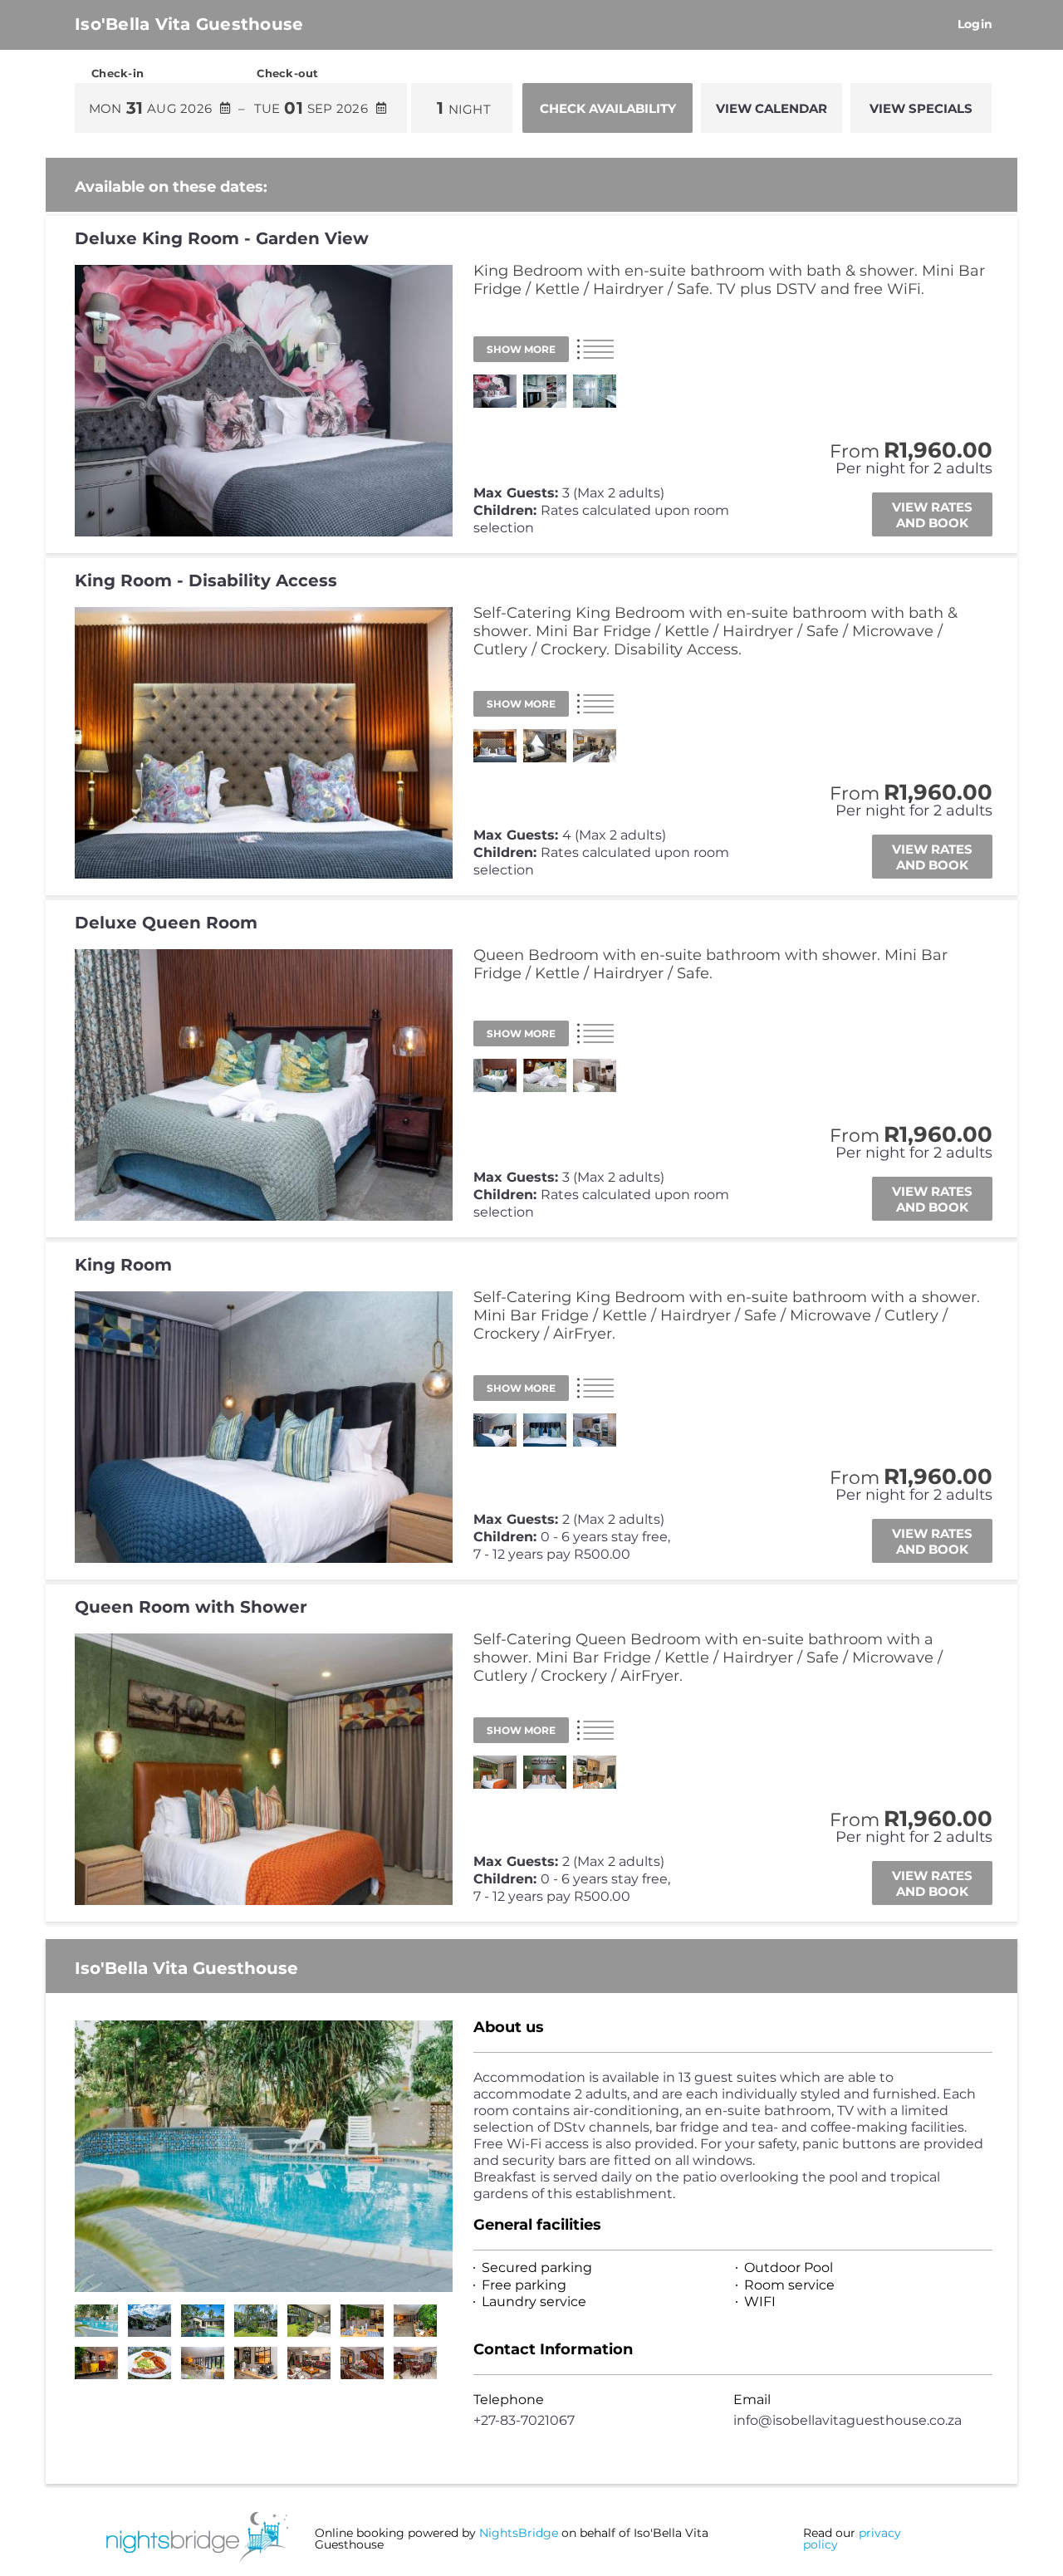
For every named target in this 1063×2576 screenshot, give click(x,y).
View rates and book (932, 515)
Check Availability (608, 108)
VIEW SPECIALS (921, 108)
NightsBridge (519, 2533)
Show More (521, 349)
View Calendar (772, 108)
